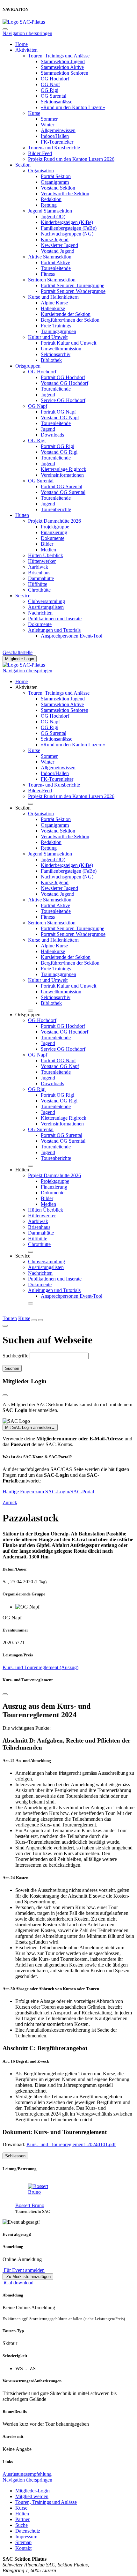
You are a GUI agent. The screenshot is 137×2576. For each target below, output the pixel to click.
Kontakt (23, 2548)
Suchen (12, 1368)
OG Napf (50, 84)
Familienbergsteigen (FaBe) (69, 228)
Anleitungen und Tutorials (54, 630)
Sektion (23, 165)
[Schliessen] (5, 1694)
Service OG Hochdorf (63, 400)
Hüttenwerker (42, 561)
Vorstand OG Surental (63, 492)
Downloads (52, 435)
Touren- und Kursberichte (54, 148)
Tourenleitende (56, 268)
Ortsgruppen (28, 366)
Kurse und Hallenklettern (53, 297)
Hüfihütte (38, 584)
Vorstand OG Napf (60, 418)
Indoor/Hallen (55, 136)
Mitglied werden (32, 2496)
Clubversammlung (47, 601)
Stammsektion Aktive (62, 67)
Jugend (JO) (53, 217)
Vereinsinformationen (62, 475)
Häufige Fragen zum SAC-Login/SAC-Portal (48, 1492)
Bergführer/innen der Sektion (70, 320)
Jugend (48, 395)
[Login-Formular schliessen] (5, 1395)
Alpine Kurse (54, 303)
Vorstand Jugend (58, 251)
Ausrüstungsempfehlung (27, 2474)
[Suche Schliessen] (5, 1326)
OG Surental (54, 96)
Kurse (34, 113)
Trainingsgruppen (58, 331)
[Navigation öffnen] (40, 1320)
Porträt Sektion (56, 176)
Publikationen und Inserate (55, 619)
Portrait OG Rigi (58, 446)
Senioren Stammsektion (52, 280)
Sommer (49, 119)
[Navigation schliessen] (5, 29)
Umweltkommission (61, 349)
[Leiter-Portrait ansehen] (75, 2189)
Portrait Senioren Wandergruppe (73, 291)
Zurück (10, 1502)
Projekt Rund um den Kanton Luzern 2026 (71, 159)
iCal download (18, 2283)
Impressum (26, 2537)
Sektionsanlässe (57, 102)
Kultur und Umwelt (48, 337)
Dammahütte (41, 578)
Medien (48, 550)
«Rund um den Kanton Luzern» (73, 107)
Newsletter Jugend (59, 245)
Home (22, 44)
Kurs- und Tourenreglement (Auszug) (40, 1667)
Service (23, 596)
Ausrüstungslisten (46, 607)
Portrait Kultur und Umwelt (68, 343)
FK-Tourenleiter (57, 142)
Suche (22, 2525)
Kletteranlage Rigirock (64, 469)
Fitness (48, 274)
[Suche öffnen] (34, 1320)
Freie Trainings (56, 326)
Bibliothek (51, 360)
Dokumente (53, 538)
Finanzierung (54, 532)
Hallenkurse (53, 308)
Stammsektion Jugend (63, 61)
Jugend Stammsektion (50, 211)
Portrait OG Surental (61, 486)
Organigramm (55, 182)
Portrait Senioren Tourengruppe (72, 285)
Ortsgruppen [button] (28, 1015)
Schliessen (15, 2156)
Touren (10, 1318)
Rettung (49, 205)
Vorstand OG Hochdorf (65, 383)
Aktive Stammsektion (50, 257)
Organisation (41, 171)
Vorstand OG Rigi (59, 452)
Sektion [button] (23, 808)
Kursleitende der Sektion (66, 314)
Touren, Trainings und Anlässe (59, 56)
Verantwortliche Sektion (65, 194)
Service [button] (23, 1256)
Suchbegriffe (15, 1356)
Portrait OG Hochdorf (63, 377)
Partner (22, 2519)
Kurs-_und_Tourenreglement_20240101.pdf (71, 2144)
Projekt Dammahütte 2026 (54, 521)
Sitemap (23, 2542)
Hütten (22, 515)
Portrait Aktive (55, 262)
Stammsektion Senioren (65, 73)
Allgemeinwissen (58, 130)
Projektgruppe (55, 527)
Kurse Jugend (55, 239)
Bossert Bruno (30, 2205)
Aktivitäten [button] (26, 687)
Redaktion (51, 199)
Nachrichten (40, 613)
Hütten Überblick (46, 555)
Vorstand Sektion (58, 188)
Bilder (47, 544)
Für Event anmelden (24, 2270)
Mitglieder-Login (20, 659)
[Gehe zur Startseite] (24, 22)
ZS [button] (33, 2368)
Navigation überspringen (27, 33)
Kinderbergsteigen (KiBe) (67, 222)
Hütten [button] (22, 1170)
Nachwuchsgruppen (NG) (67, 234)
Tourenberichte (56, 509)
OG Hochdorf (55, 79)
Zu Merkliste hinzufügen (28, 2277)
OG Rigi (50, 90)
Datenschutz (28, 2531)
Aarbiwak (38, 567)
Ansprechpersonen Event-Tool (72, 636)
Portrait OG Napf (58, 412)
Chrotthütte (39, 590)
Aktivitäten (26, 50)
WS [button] (19, 2368)
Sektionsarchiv (56, 354)
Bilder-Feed (40, 153)
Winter (47, 125)
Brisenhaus (39, 573)
